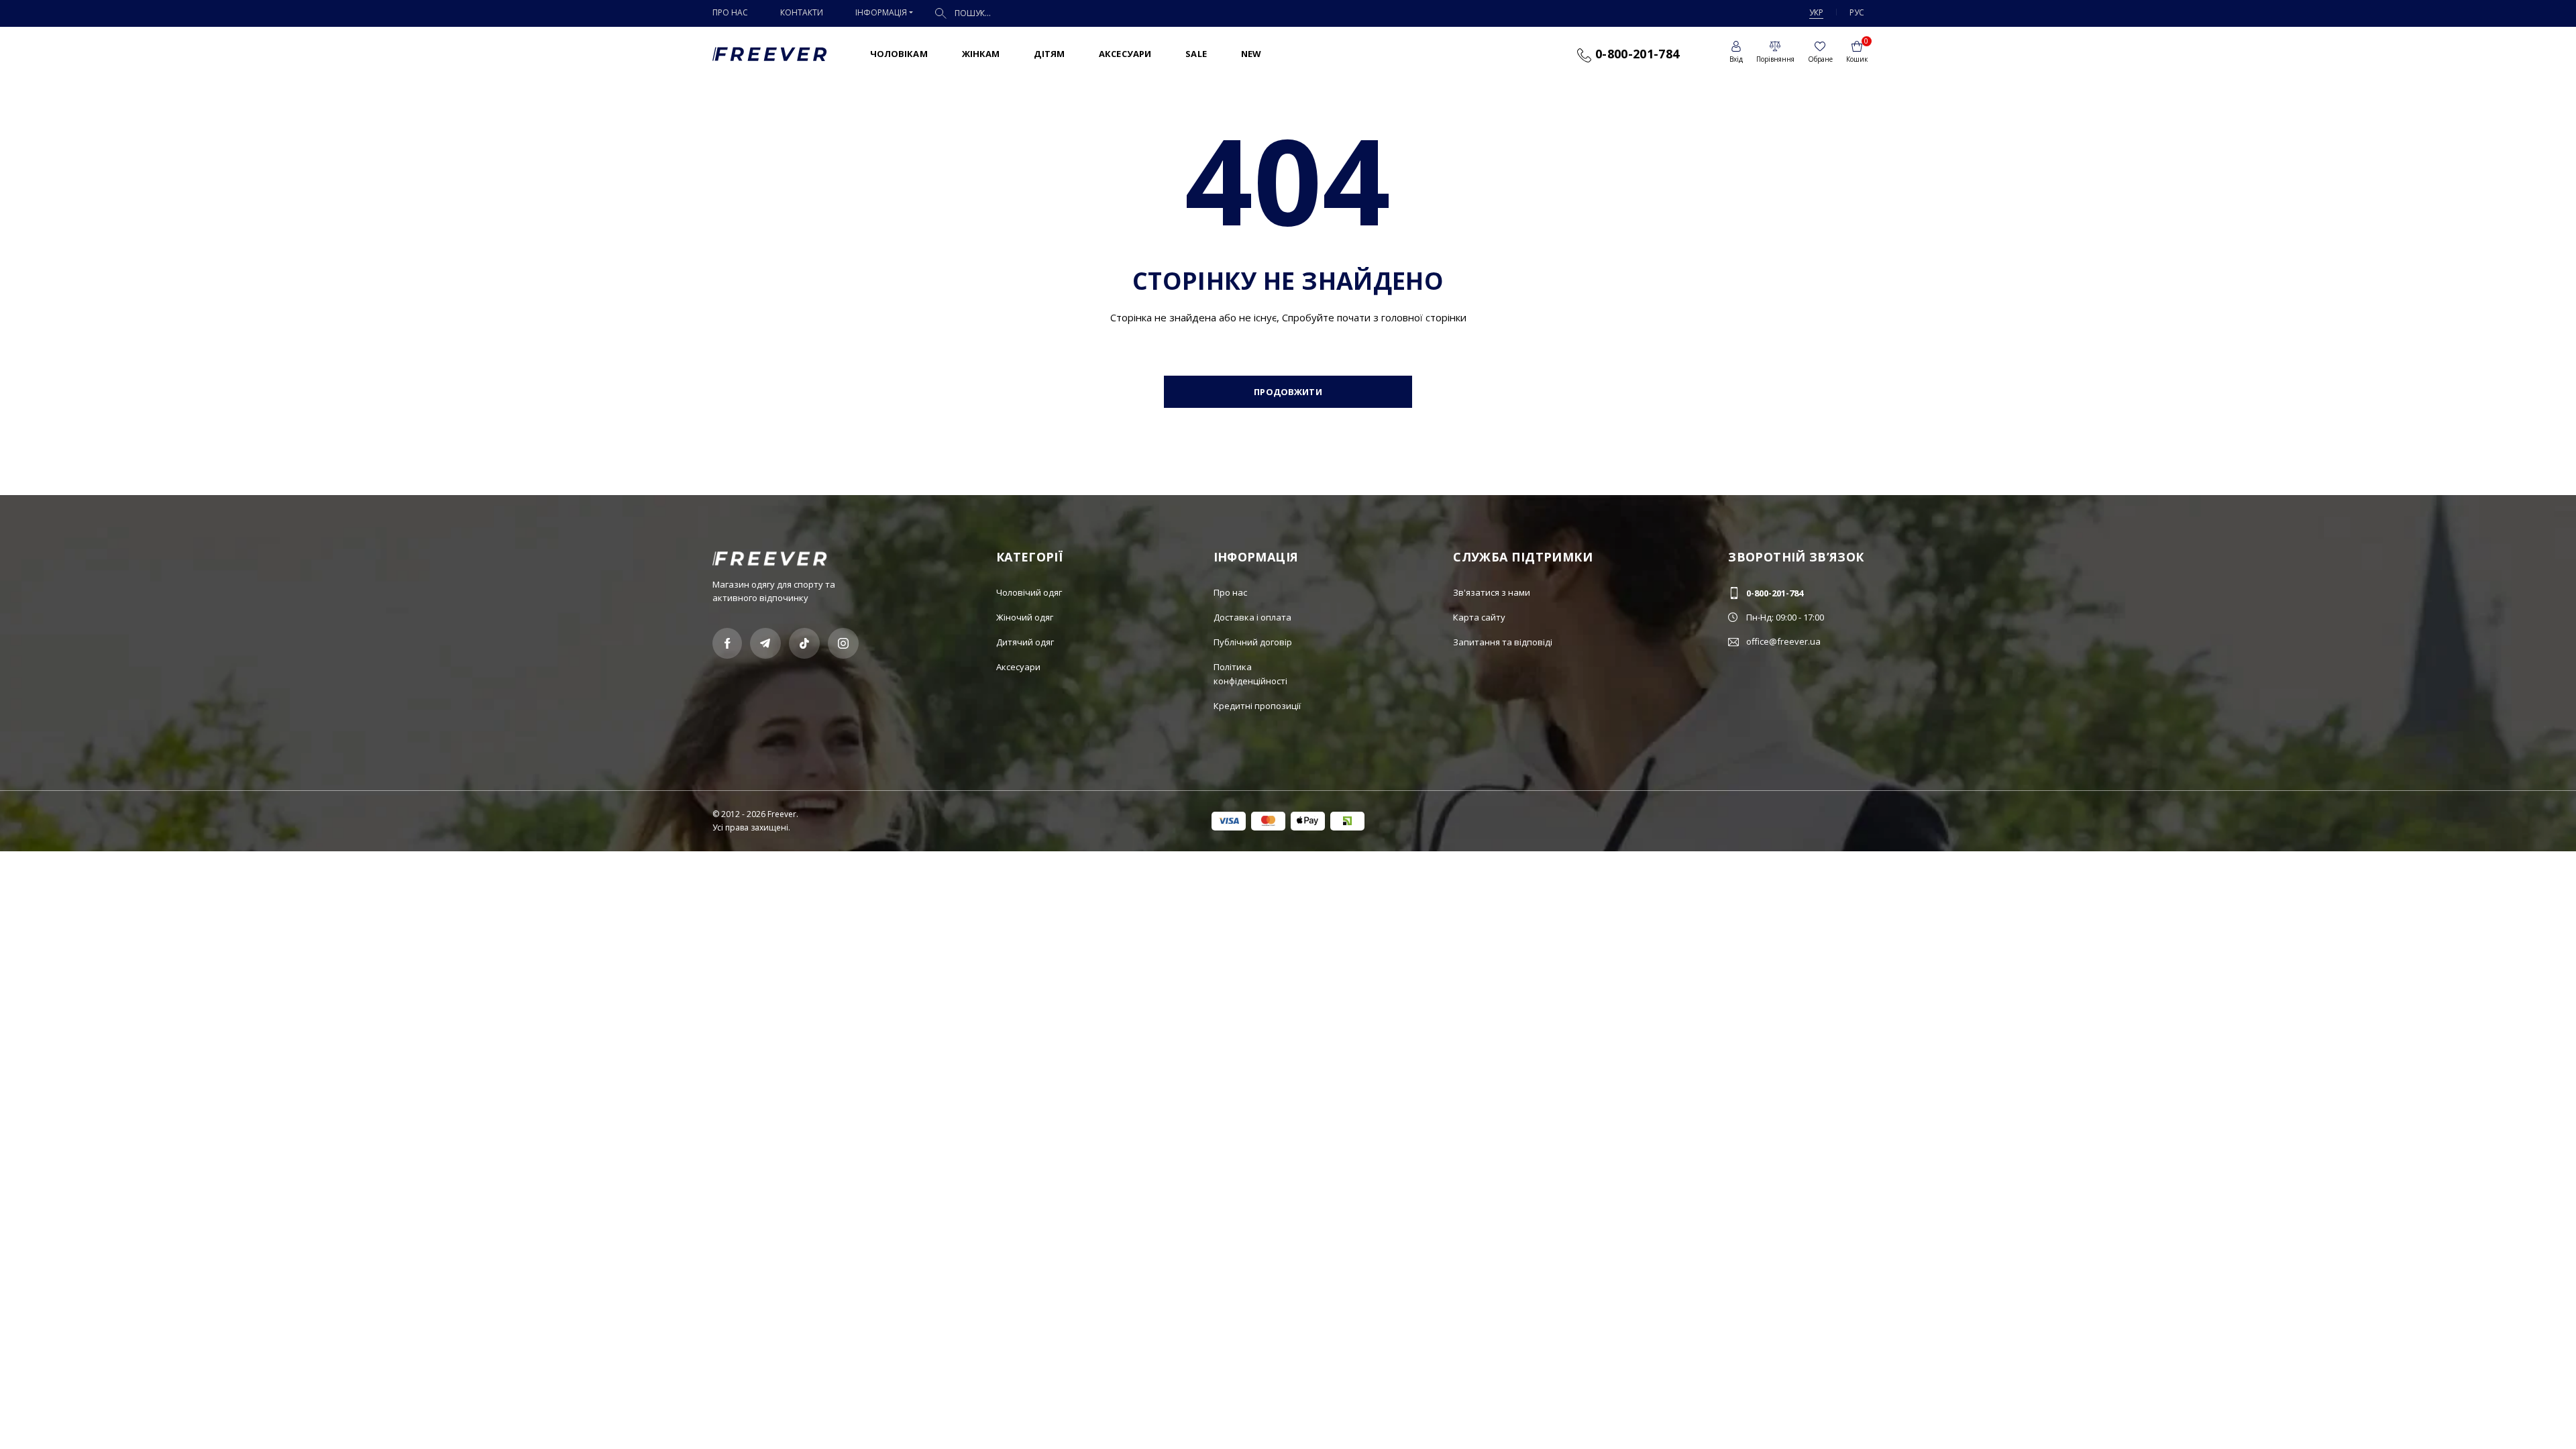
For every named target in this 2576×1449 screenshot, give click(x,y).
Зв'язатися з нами (1492, 592)
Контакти (802, 12)
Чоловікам (899, 54)
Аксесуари (1125, 54)
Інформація (881, 12)
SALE (1196, 54)
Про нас (730, 12)
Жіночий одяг (1025, 617)
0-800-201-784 (1635, 54)
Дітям (1049, 54)
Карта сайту (1479, 617)
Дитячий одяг (1025, 642)
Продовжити (1288, 392)
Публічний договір (1253, 642)
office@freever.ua (1783, 641)
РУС (1857, 12)
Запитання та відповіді (1503, 642)
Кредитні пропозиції (1257, 706)
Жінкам (981, 54)
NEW (1251, 54)
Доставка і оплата (1252, 617)
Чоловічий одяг (1029, 592)
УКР (1816, 12)
